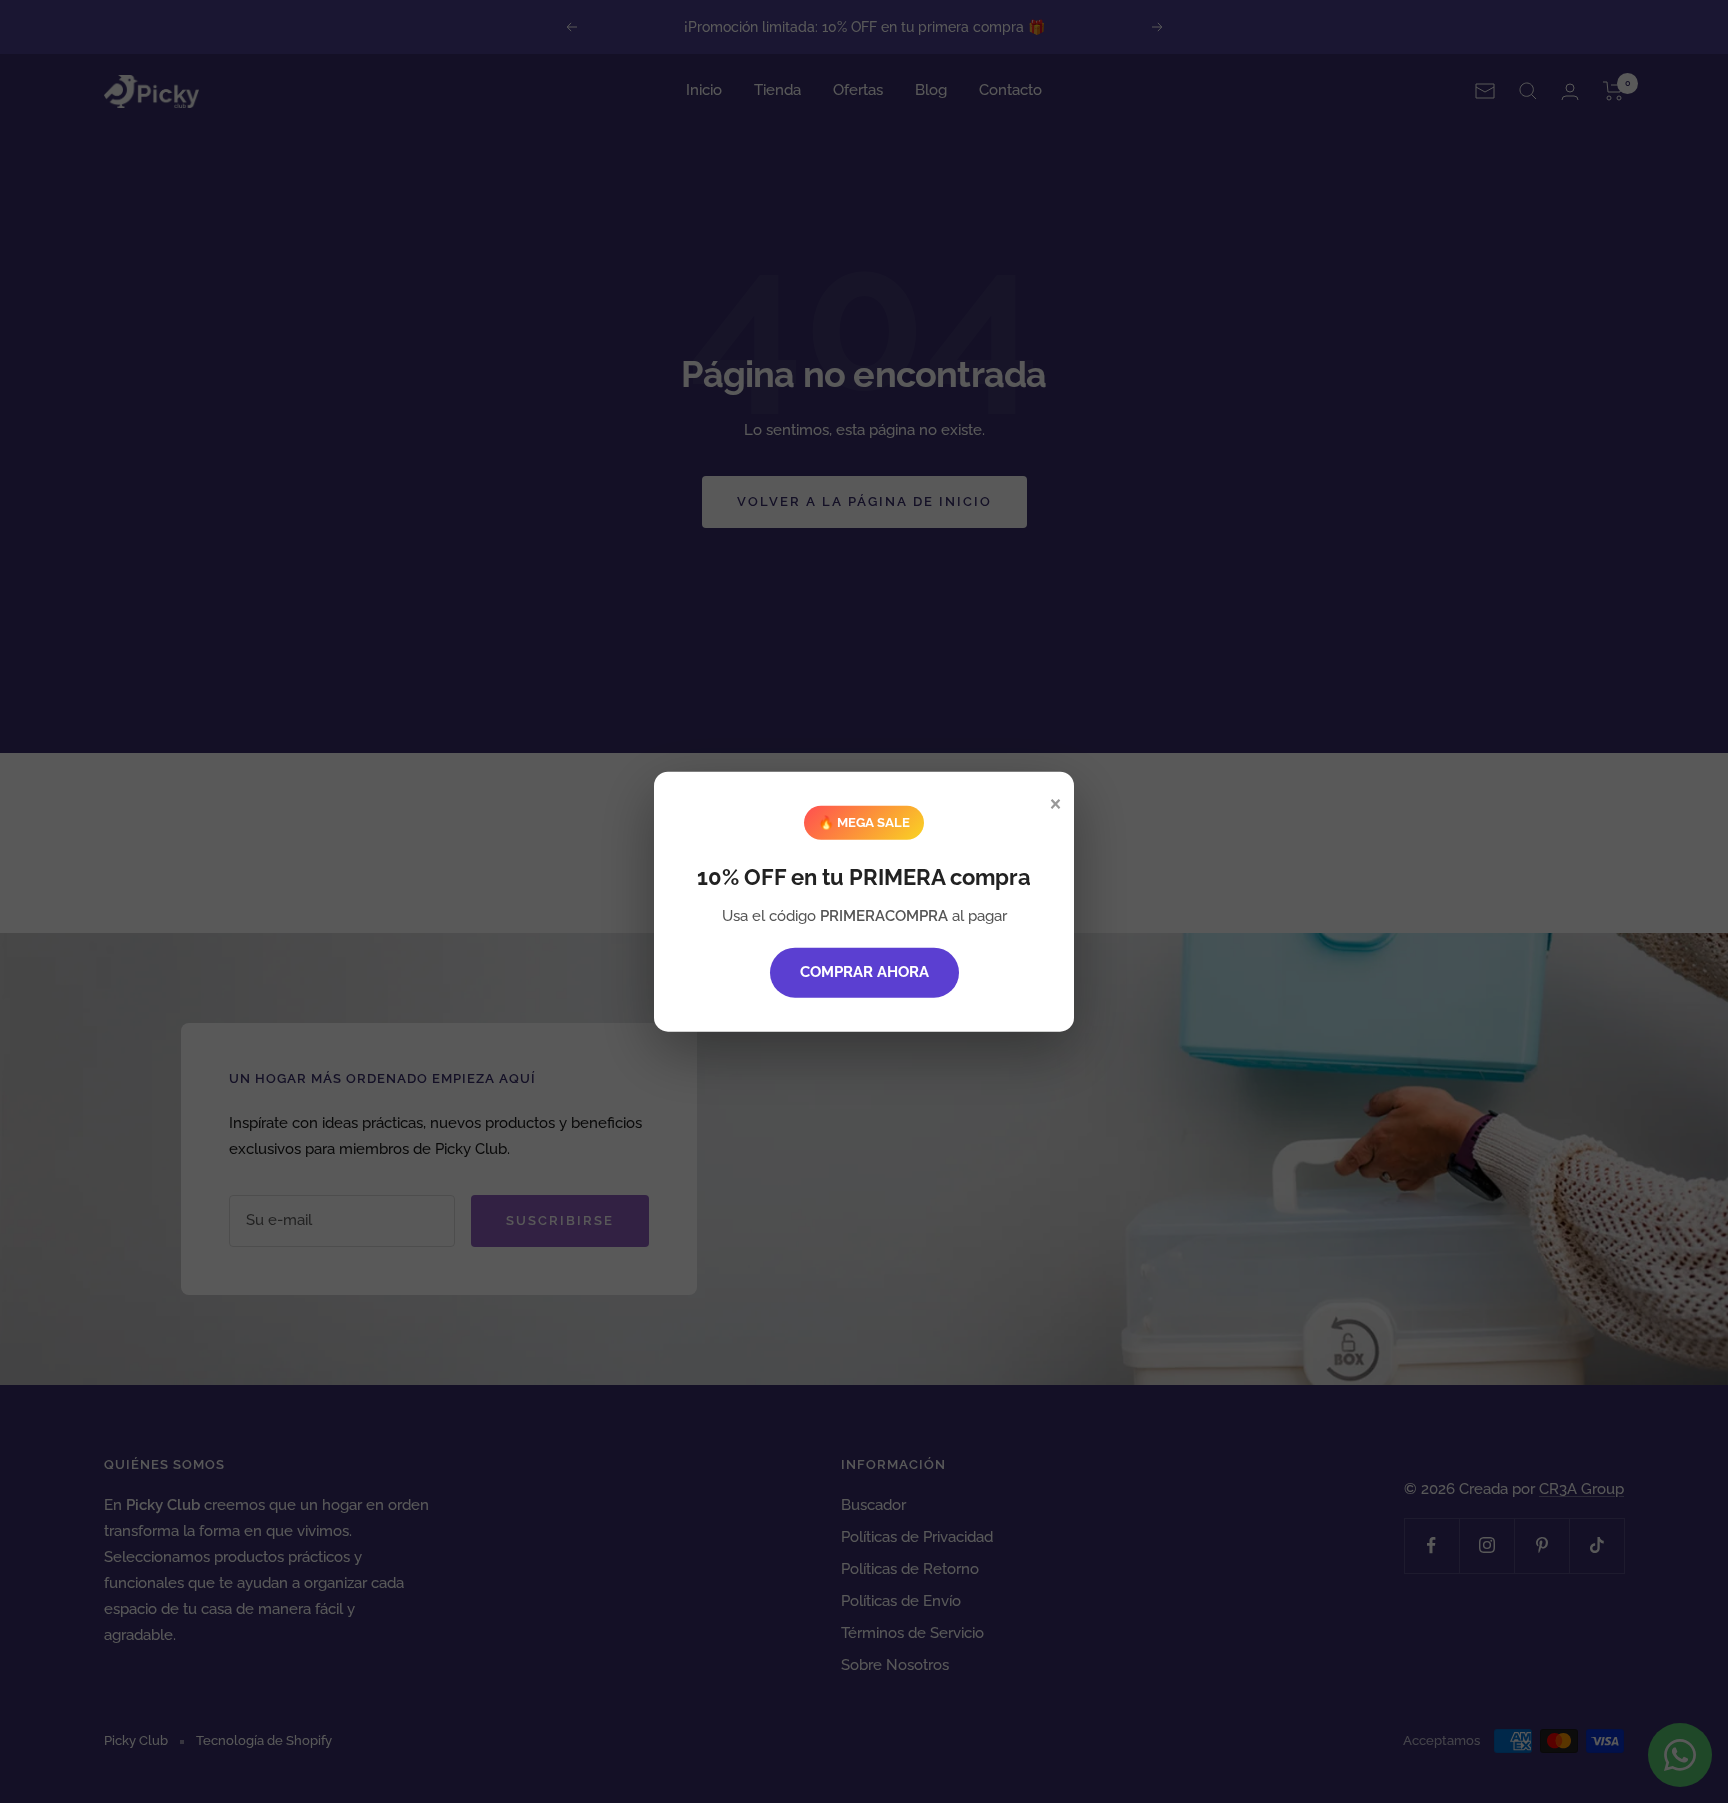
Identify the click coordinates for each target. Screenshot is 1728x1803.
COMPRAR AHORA (864, 972)
